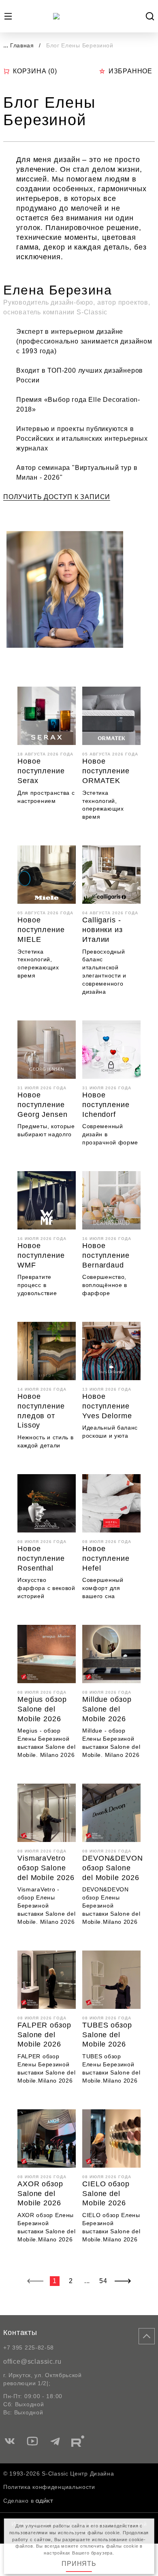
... (6, 45)
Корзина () (35, 71)
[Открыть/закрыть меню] (8, 16)
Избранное (130, 71)
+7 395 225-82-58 (29, 2348)
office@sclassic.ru (32, 2362)
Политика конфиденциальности (49, 2487)
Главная (22, 45)
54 (103, 2281)
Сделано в (18, 2501)
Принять (79, 2564)
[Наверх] (147, 2336)
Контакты (20, 2333)
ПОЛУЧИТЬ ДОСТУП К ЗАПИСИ (57, 497)
